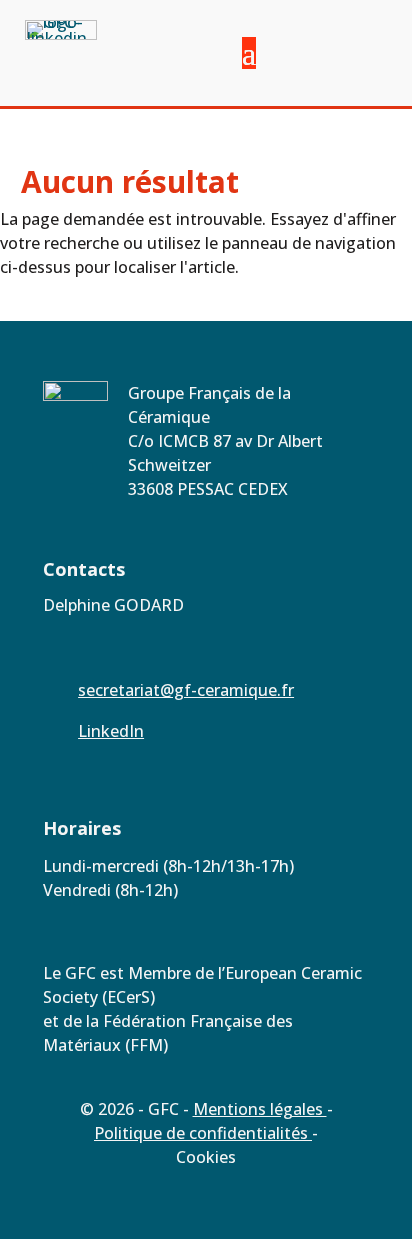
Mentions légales (260, 1109)
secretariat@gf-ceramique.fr (186, 690)
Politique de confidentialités (203, 1133)
